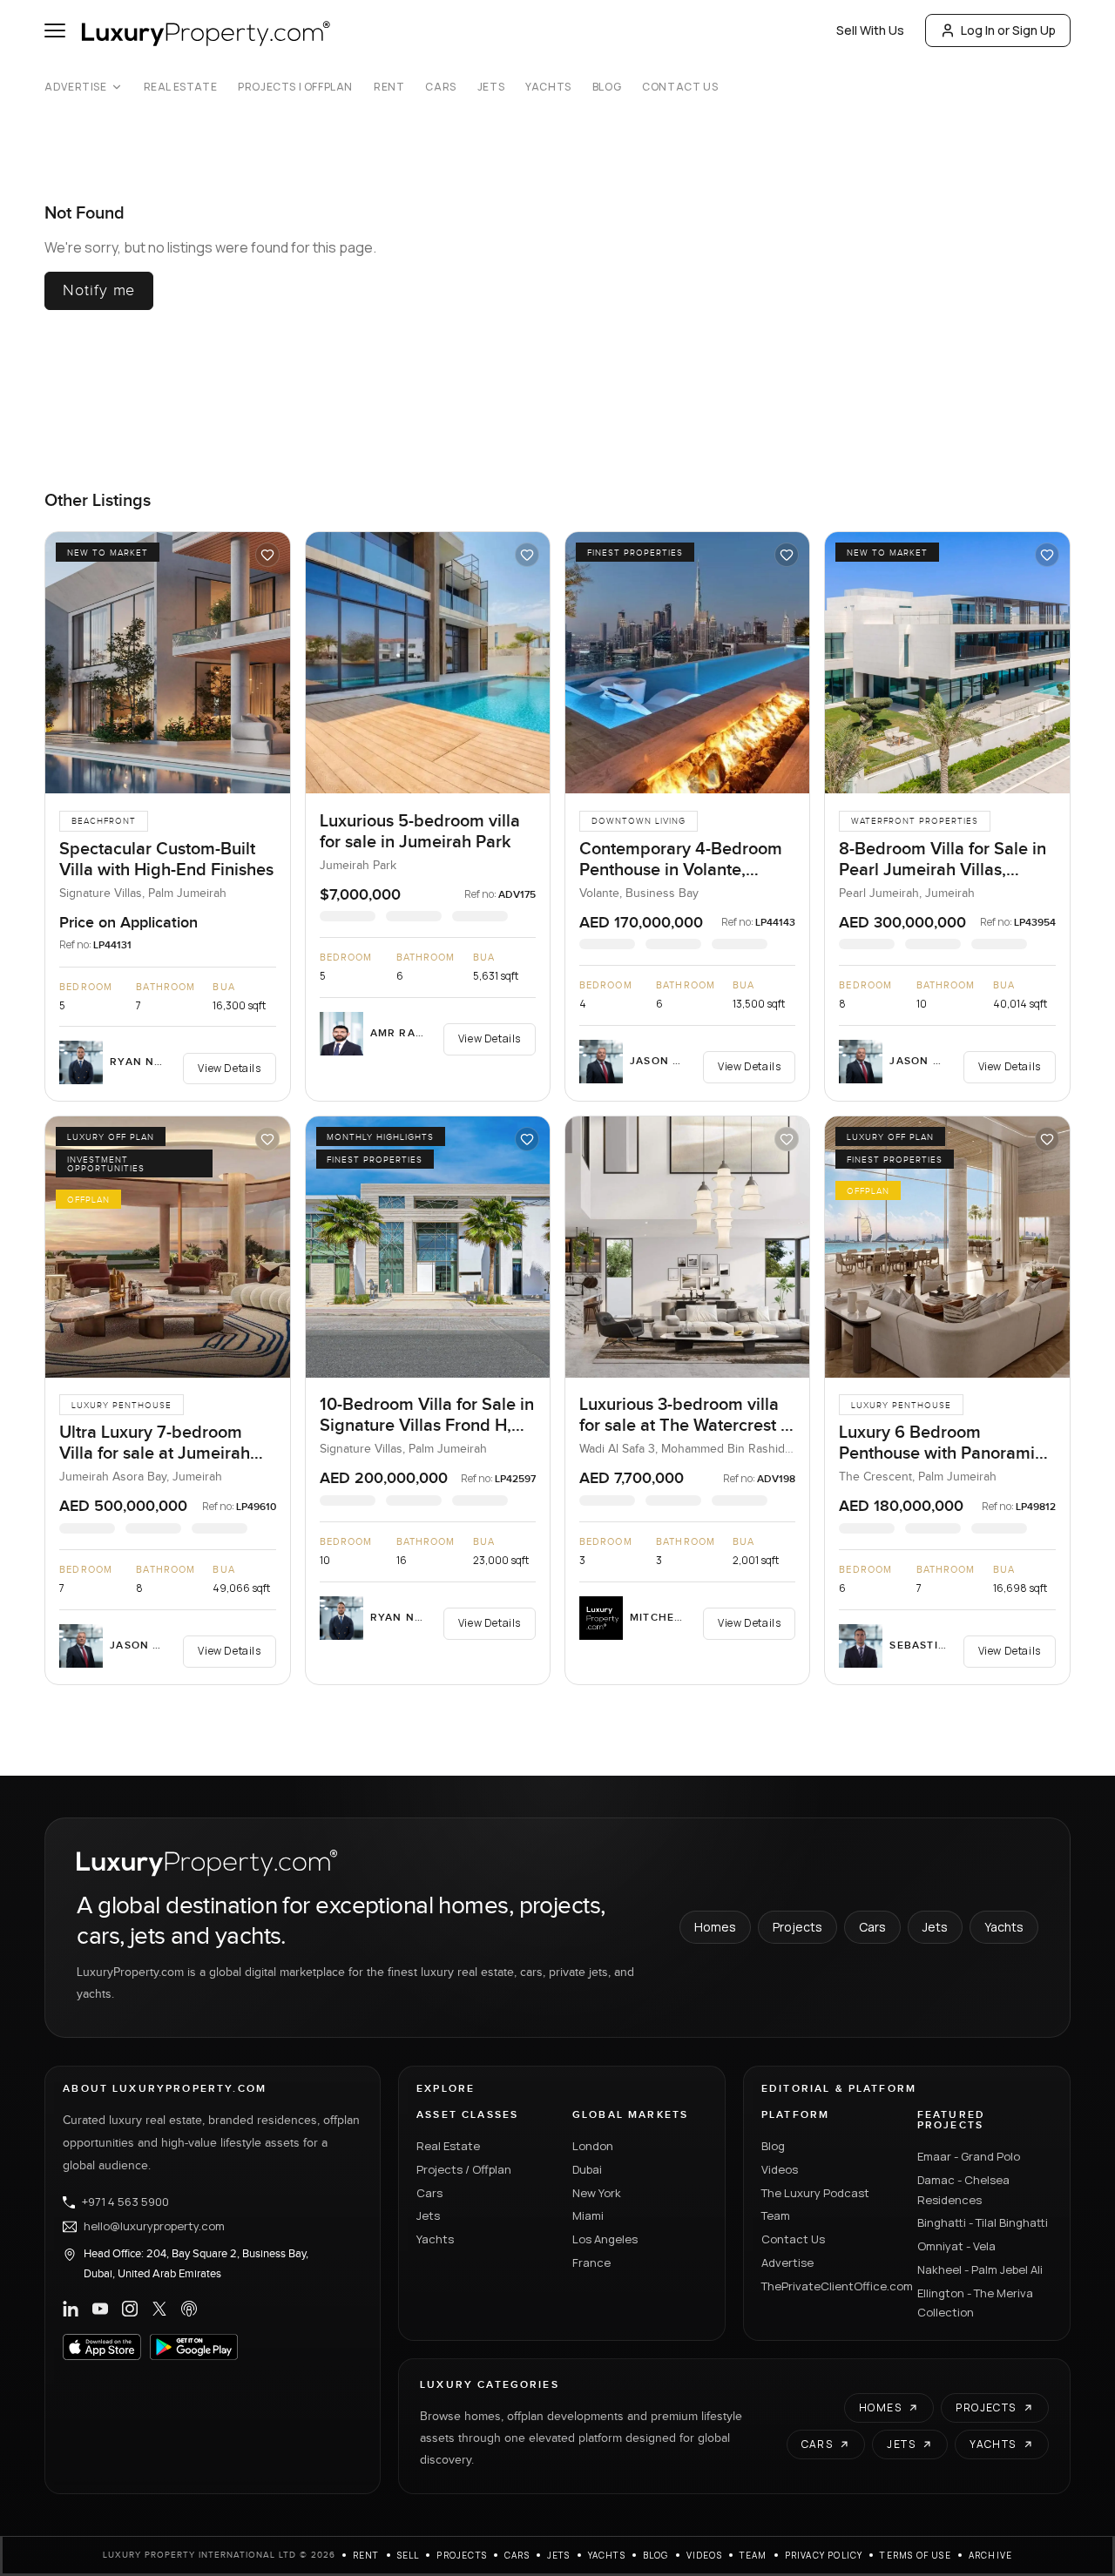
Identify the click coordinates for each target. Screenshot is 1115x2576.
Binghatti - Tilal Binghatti (983, 2222)
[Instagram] (130, 2309)
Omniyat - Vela (956, 2246)
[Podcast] (189, 2309)
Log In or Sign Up (1008, 30)
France (591, 2262)
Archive (990, 2555)
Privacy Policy (824, 2555)
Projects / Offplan (464, 2169)
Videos (780, 2169)
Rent (389, 87)
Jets (491, 87)
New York (597, 2193)
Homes (715, 1927)
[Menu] (55, 30)
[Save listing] (267, 555)
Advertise (75, 87)
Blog (607, 87)
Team (776, 2215)
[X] (159, 2309)
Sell (409, 2555)
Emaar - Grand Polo (969, 2156)
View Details (229, 1068)
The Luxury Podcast (815, 2193)
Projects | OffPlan (295, 87)
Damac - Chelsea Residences (963, 2190)
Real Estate (181, 87)
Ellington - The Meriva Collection (975, 2303)
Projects (797, 1927)
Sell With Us (870, 30)
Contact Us (680, 87)
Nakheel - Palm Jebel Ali (980, 2269)
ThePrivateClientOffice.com (829, 2286)
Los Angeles (605, 2239)
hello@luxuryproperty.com (154, 2227)
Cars (440, 87)
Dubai (587, 2169)
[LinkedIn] (71, 2309)
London (593, 2146)
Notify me (99, 290)
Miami (588, 2215)
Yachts (548, 87)
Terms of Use (915, 2555)
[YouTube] (100, 2309)
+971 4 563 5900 (125, 2202)
